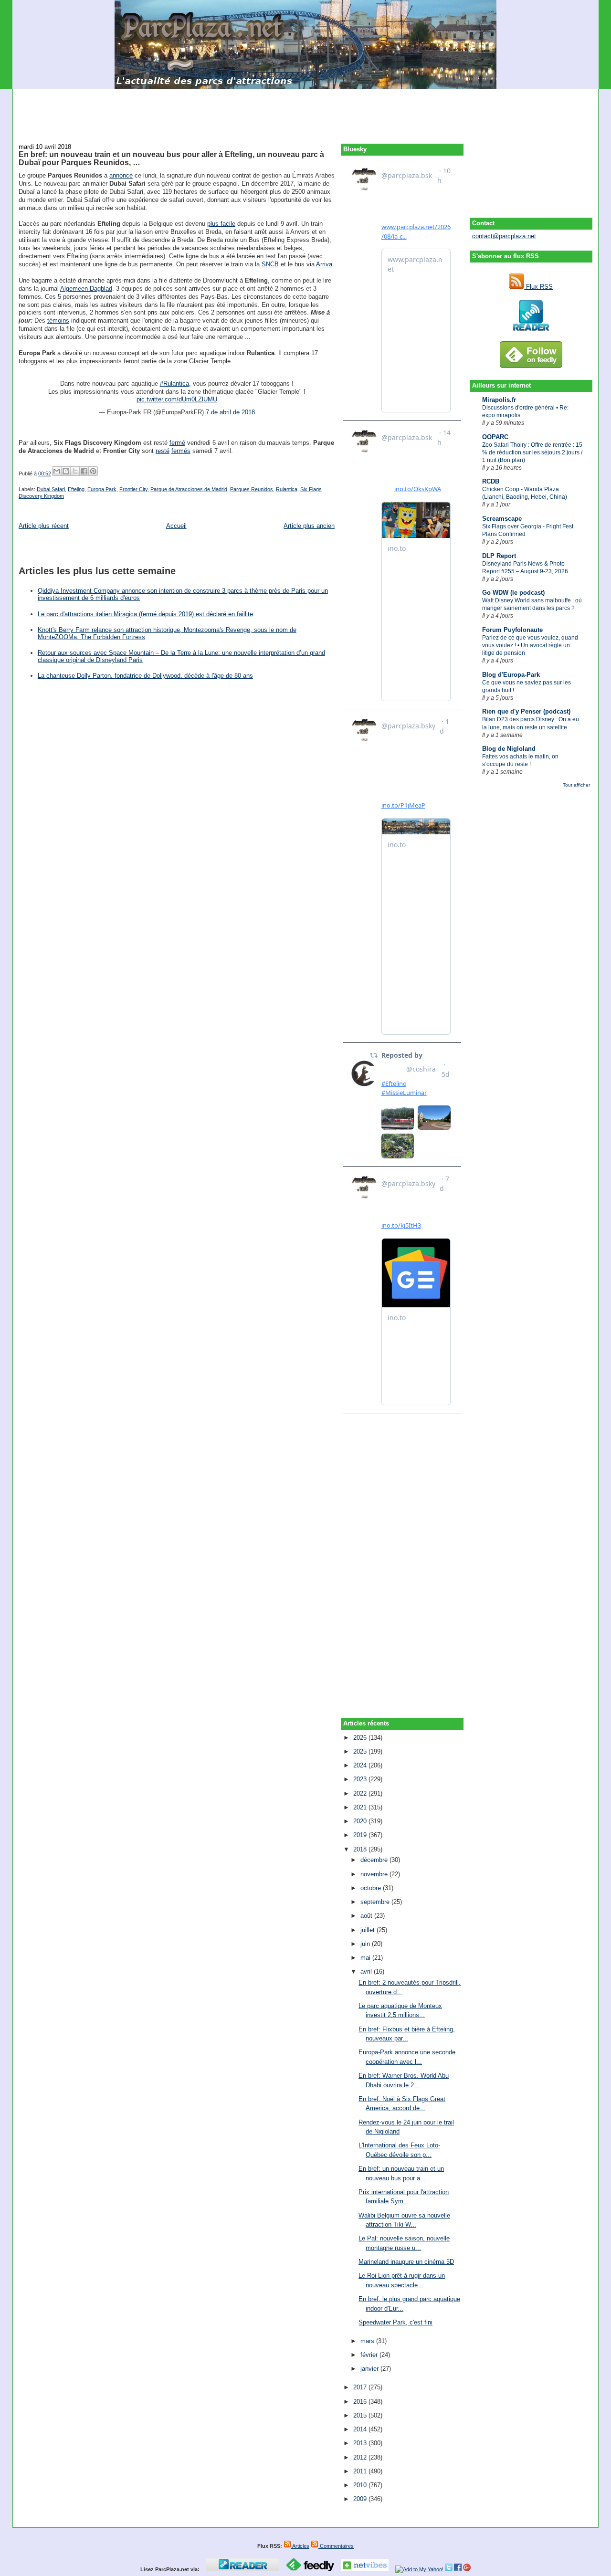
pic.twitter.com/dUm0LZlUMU (177, 399)
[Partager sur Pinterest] (93, 471)
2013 (361, 2443)
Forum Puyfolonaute (512, 630)
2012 (361, 2457)
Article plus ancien (309, 526)
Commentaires (336, 2546)
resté (163, 451)
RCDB (491, 481)
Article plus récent (44, 526)
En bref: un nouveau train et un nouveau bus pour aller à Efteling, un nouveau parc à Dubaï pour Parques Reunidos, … (171, 158)
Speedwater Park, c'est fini (395, 2322)
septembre (376, 1902)
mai (366, 1958)
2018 (361, 1849)
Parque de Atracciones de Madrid (189, 489)
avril (367, 1971)
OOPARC (495, 437)
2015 (361, 2415)
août (367, 1916)
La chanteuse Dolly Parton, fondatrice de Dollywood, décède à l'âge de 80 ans (145, 676)
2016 (361, 2402)
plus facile (221, 224)
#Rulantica (174, 384)
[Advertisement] (305, 111)
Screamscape (502, 519)
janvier (370, 2369)
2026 (361, 1738)
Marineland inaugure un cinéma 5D (406, 2262)
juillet (369, 1930)
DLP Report (499, 556)
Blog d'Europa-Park (511, 675)
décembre (375, 1860)
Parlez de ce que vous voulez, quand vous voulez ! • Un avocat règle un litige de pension (530, 645)
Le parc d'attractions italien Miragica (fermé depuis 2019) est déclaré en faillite (145, 614)
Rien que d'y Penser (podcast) (526, 711)
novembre (375, 1874)
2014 (361, 2429)
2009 (361, 2499)
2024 (361, 1765)
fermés (181, 451)
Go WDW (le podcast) (513, 593)
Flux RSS (538, 287)
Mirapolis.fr (499, 400)
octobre (372, 1888)
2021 (361, 1807)
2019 (361, 1835)
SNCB (270, 264)
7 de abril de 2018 (230, 412)
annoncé (121, 175)
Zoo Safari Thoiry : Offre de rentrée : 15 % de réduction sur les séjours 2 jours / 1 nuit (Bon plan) (532, 452)
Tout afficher (576, 785)
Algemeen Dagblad (86, 289)
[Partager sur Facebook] (84, 471)
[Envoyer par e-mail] (57, 471)
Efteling (76, 489)
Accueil (176, 526)
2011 (361, 2471)
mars (368, 2341)
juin (366, 1944)
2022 (361, 1793)
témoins (58, 321)
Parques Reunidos (252, 489)
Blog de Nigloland (509, 749)
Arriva (324, 264)
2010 (361, 2485)
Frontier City (133, 489)
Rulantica (287, 489)
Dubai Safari (51, 489)
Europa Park (102, 489)
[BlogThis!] (66, 471)
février (370, 2355)
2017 (361, 2387)
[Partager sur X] (75, 471)
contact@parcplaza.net (504, 236)
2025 (361, 1751)
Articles (300, 2546)
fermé (177, 443)
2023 (361, 1779)
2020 (361, 1821)
